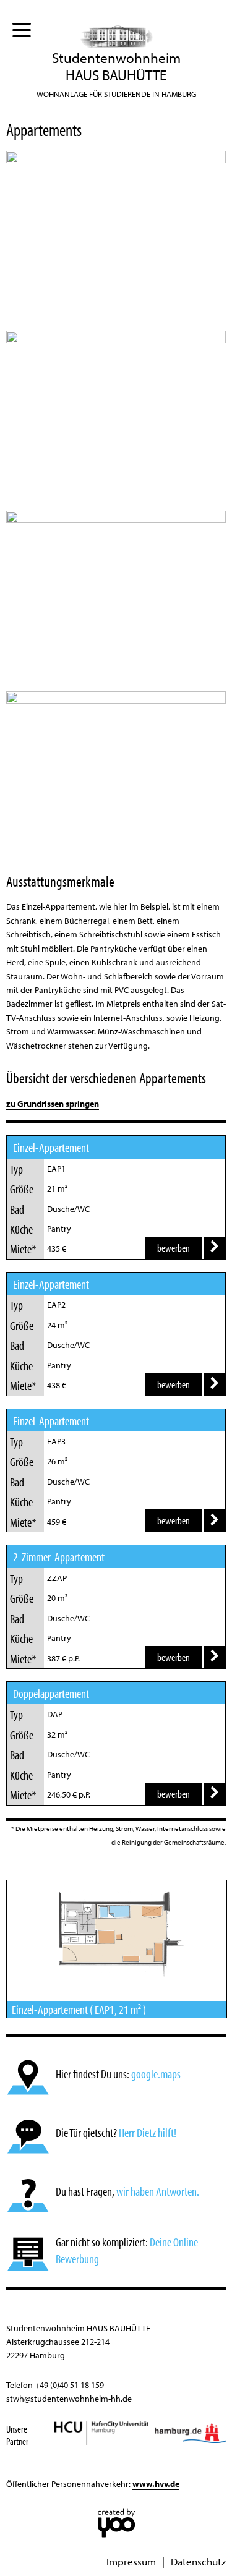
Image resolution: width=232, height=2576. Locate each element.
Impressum (131, 2561)
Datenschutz (198, 2561)
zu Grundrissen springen (53, 1104)
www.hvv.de (156, 2484)
